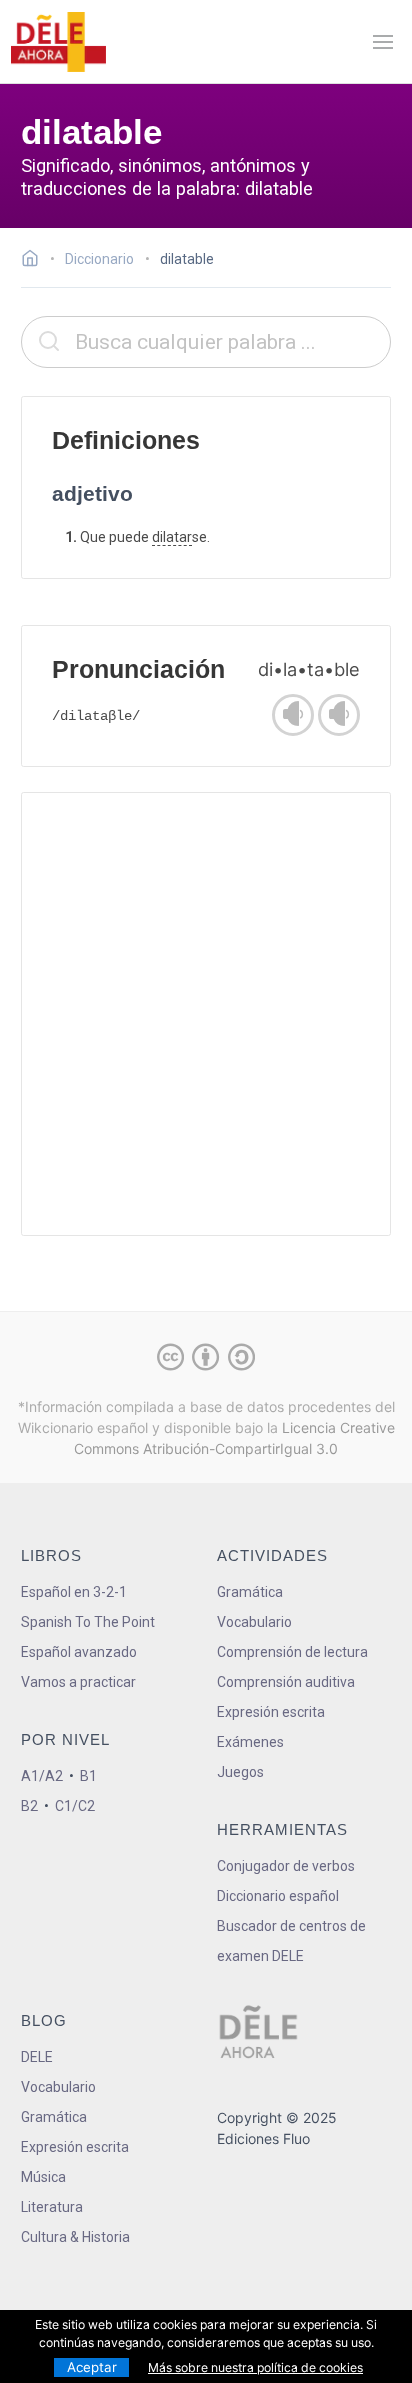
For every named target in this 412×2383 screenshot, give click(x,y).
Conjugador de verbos (286, 1866)
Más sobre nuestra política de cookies (255, 2367)
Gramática (250, 1592)
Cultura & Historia (75, 2237)
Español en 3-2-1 (74, 1592)
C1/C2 (75, 1806)
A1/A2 (42, 1776)
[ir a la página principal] (58, 42)
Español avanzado (79, 1652)
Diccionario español (278, 1896)
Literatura (52, 2207)
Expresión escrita (271, 1712)
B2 (29, 1806)
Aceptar (92, 2367)
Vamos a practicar (78, 1682)
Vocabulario (254, 1622)
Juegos (240, 1772)
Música (43, 2177)
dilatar (172, 537)
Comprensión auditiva (286, 1682)
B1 (88, 1776)
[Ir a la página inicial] (35, 261)
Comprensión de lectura (292, 1652)
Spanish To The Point (88, 1622)
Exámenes (250, 1742)
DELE (37, 2057)
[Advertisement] (206, 1014)
